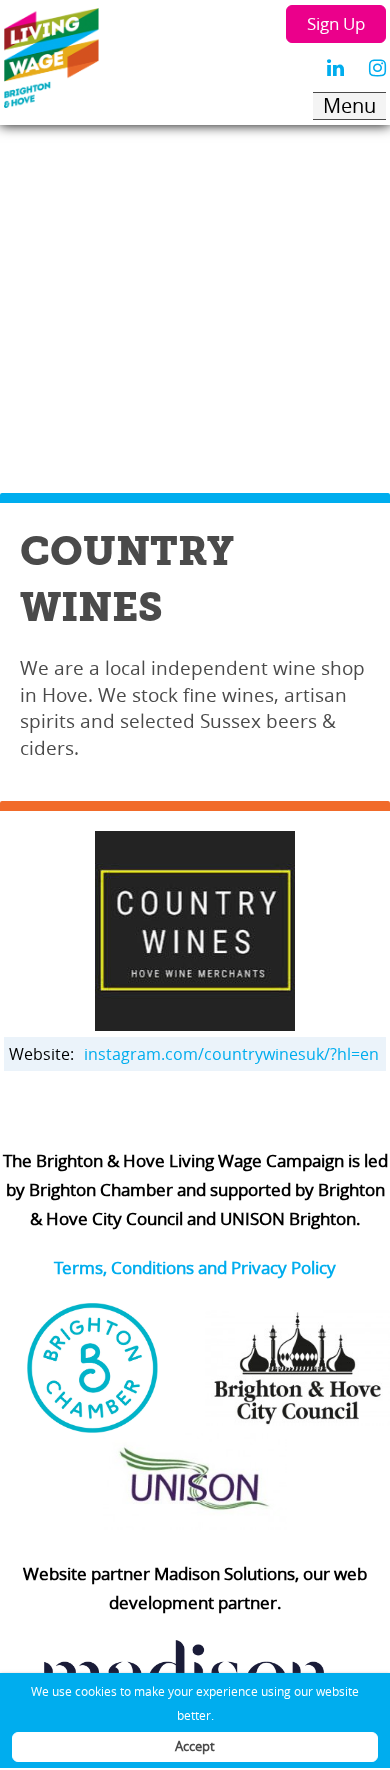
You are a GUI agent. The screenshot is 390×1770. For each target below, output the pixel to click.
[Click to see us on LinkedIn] (335, 68)
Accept (195, 1746)
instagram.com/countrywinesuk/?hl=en (231, 1054)
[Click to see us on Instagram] (377, 68)
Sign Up (336, 23)
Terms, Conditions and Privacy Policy (195, 1267)
